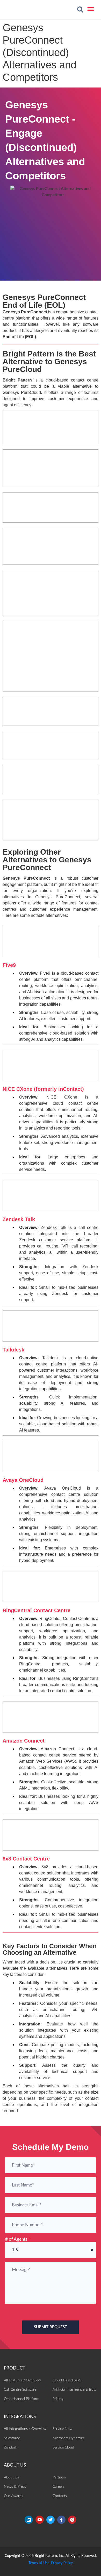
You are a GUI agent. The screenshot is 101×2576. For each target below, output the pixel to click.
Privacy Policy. (62, 2563)
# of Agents (17, 2239)
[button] (80, 10)
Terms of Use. (39, 2563)
